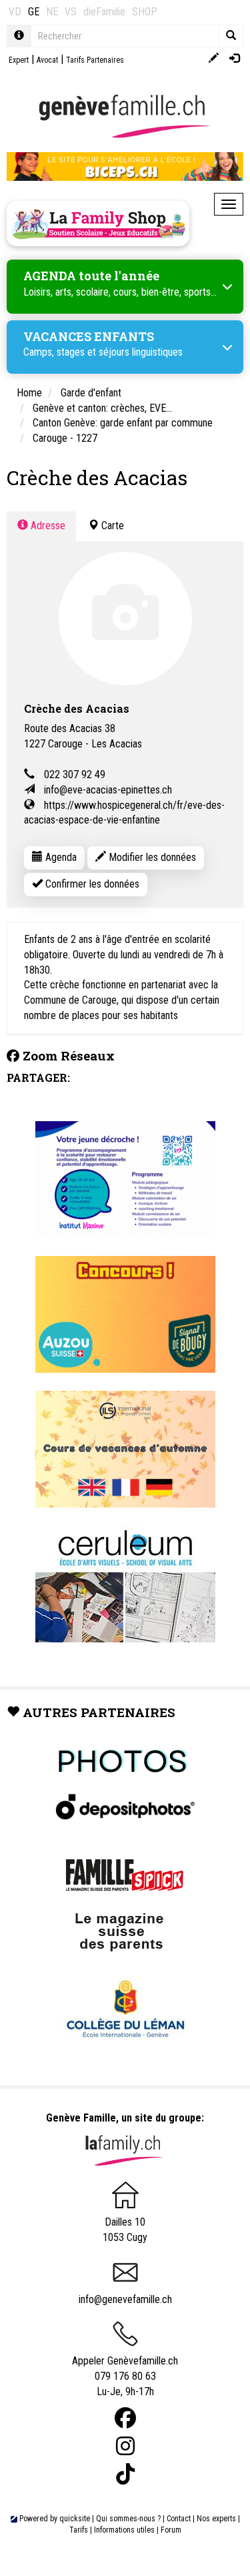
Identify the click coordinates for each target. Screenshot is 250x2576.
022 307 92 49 (75, 774)
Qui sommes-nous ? (128, 2519)
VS (71, 12)
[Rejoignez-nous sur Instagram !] (125, 2446)
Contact (179, 2519)
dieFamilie (104, 12)
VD (15, 12)
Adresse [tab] (47, 526)
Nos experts (216, 2519)
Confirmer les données (91, 884)
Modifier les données (151, 857)
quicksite (75, 2519)
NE (52, 12)
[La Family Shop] (98, 224)
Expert (19, 60)
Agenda (60, 857)
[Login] (234, 59)
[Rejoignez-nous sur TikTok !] (125, 2474)
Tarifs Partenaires (95, 60)
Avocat (47, 60)
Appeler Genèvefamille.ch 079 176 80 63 (125, 2368)
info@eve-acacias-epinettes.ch (108, 790)
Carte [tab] (111, 526)
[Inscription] (214, 59)
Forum (171, 2530)
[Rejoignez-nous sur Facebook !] (125, 2418)
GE (34, 12)
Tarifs (79, 2530)
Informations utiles (124, 2530)
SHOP (145, 12)
